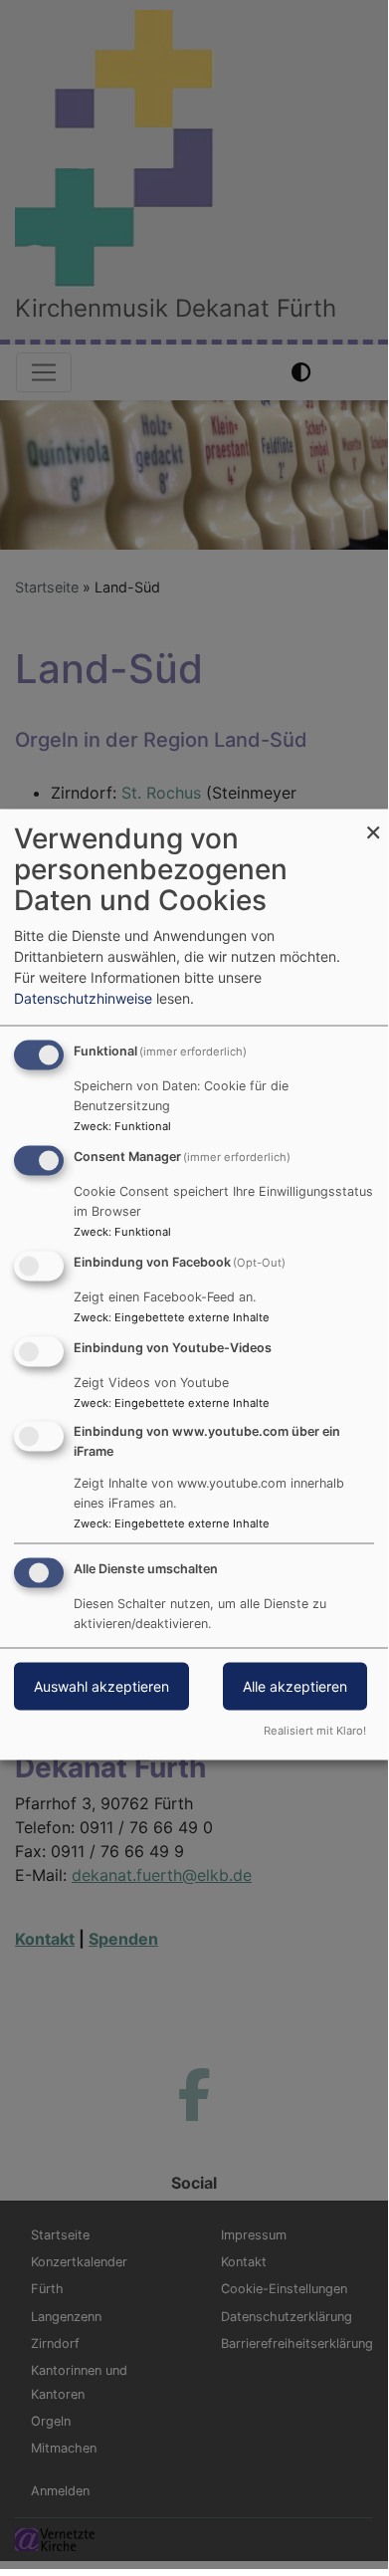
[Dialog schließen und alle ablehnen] (373, 822)
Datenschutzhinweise (83, 998)
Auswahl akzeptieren (101, 1686)
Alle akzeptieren (295, 1686)
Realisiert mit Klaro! (315, 1731)
